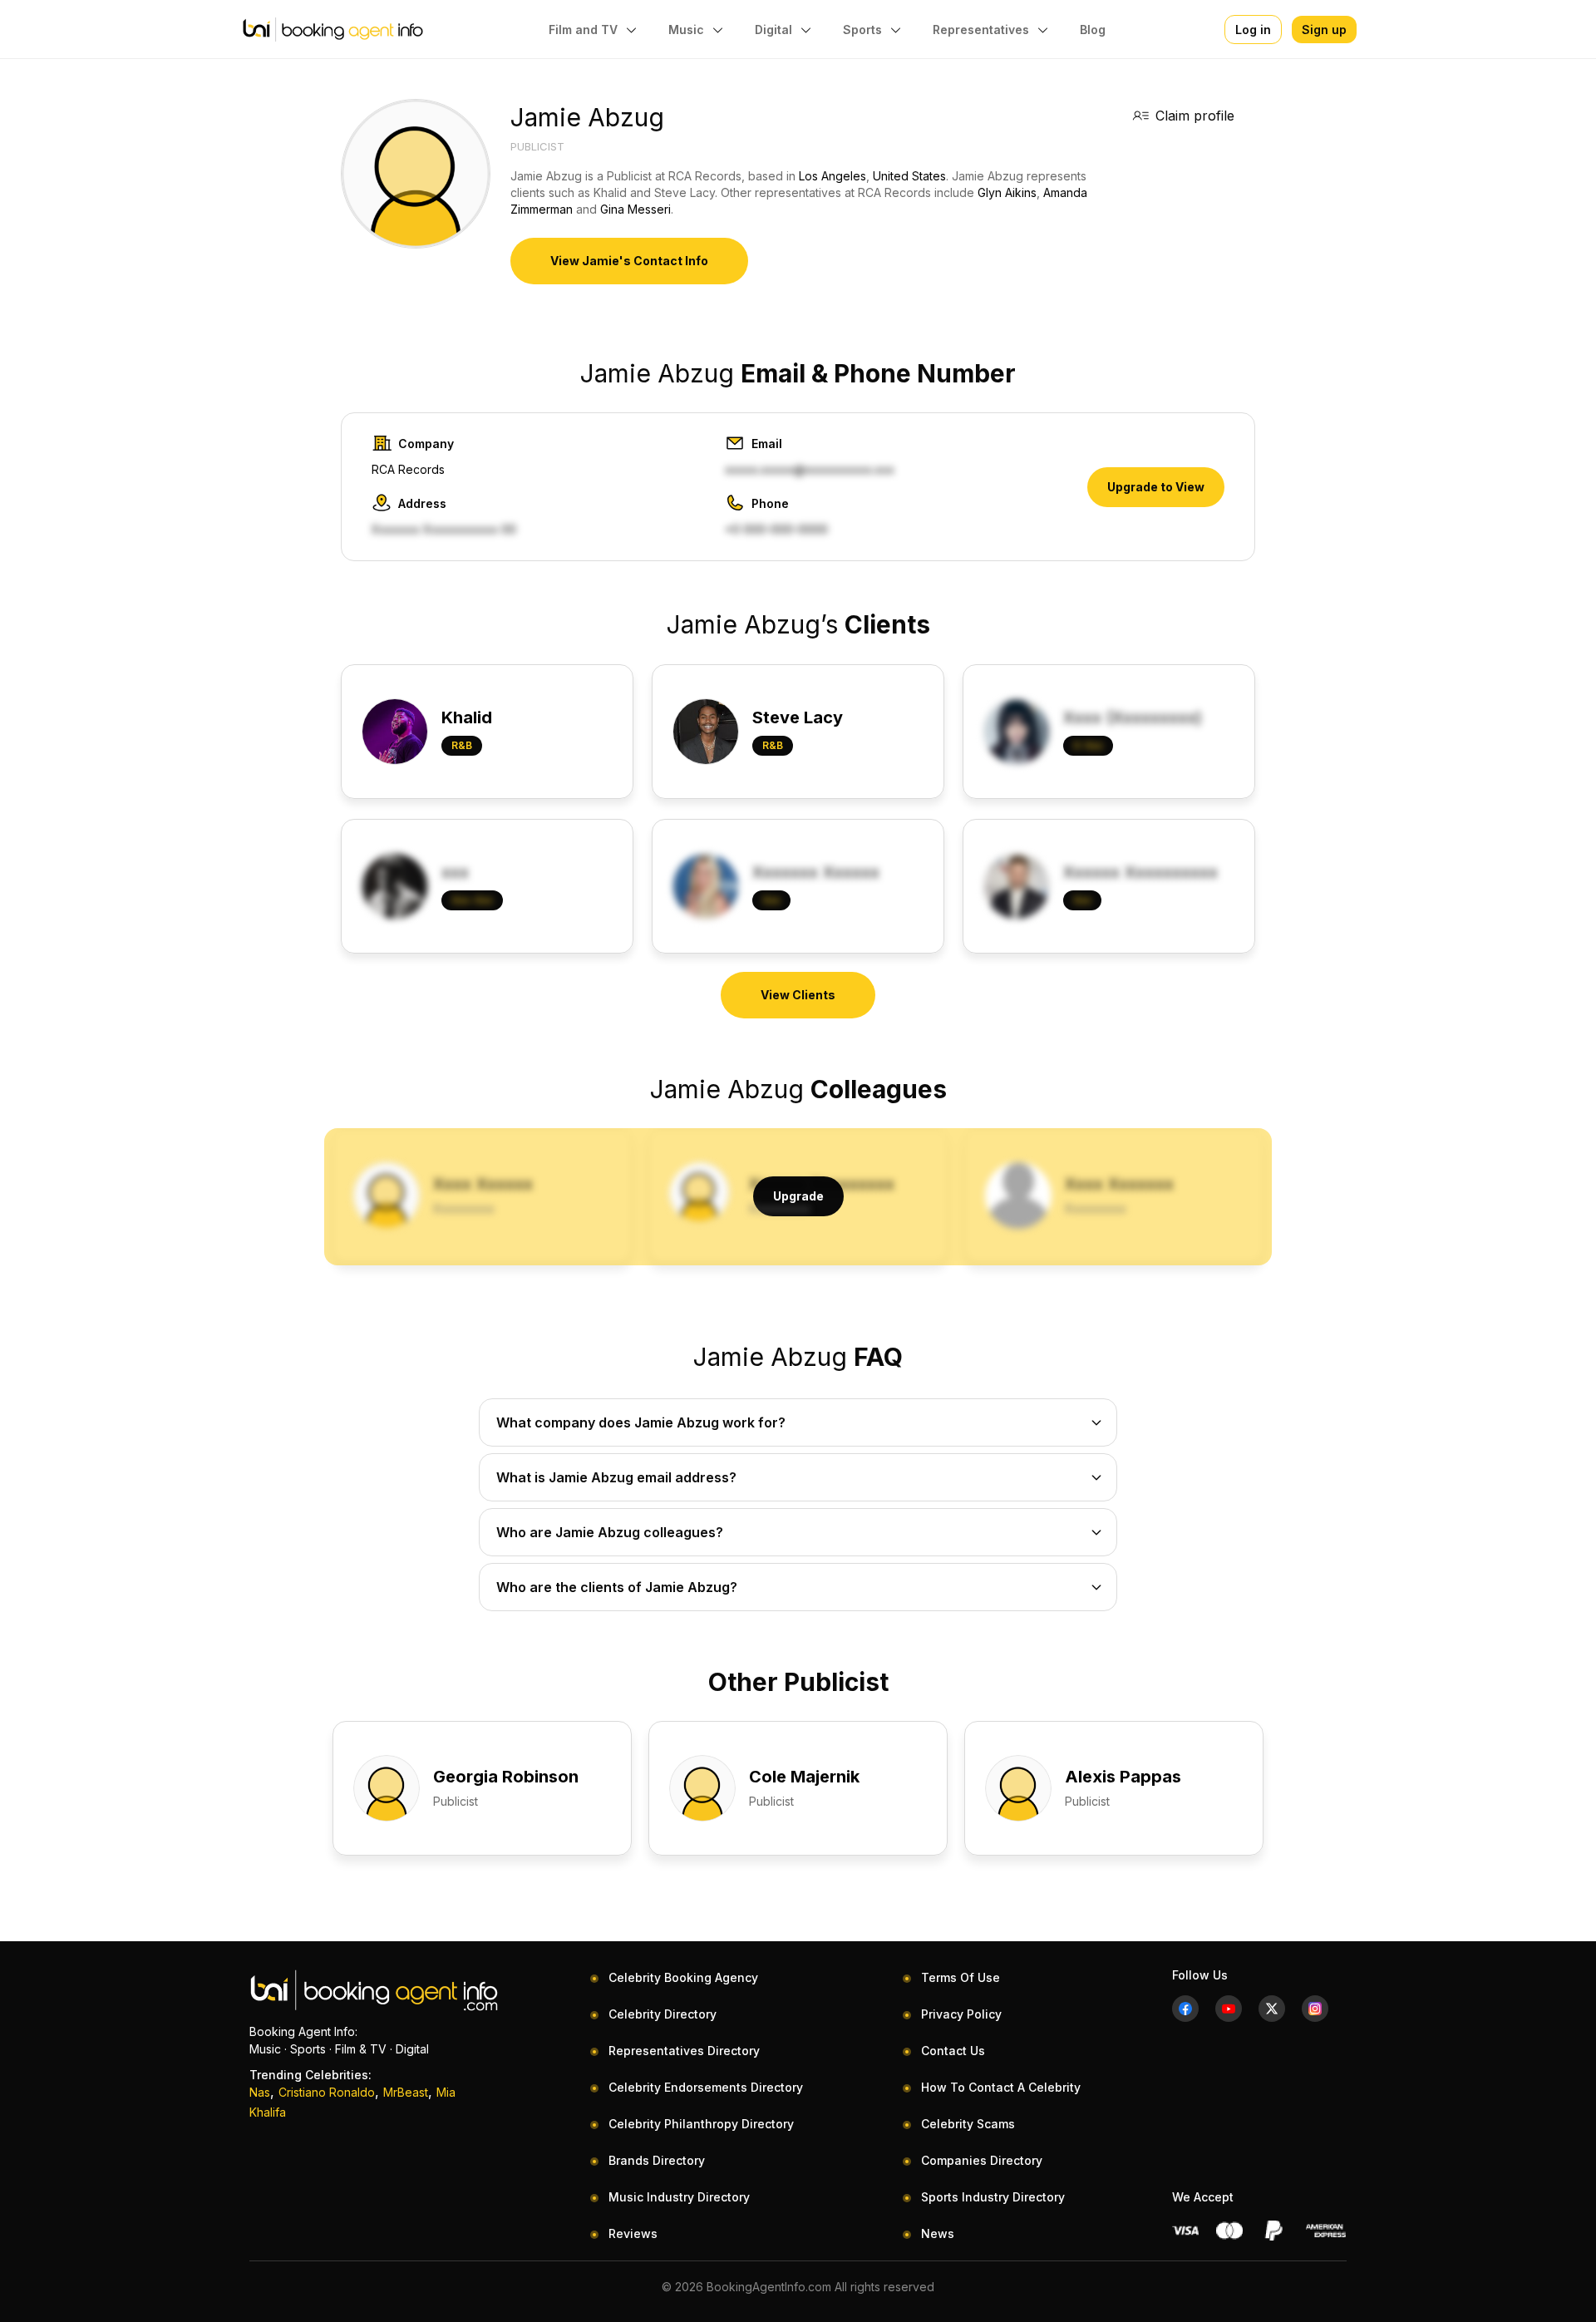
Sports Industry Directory (993, 2197)
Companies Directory (982, 2160)
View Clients (798, 995)
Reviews (633, 2233)
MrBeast (406, 2092)
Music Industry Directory (679, 2197)
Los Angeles (832, 176)
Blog (1093, 30)
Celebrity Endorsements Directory (706, 2087)
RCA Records (408, 469)
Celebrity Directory (663, 2014)
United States (909, 176)
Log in (1253, 30)
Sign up (1324, 30)
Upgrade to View (1156, 487)
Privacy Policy (961, 2014)
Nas (260, 2092)
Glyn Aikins (1007, 192)
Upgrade (798, 1196)
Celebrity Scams (968, 2124)
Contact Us (953, 2051)
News (938, 2233)
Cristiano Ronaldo (327, 2092)
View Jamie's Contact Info (629, 261)
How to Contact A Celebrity (1001, 2087)
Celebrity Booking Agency (683, 1977)
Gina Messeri (635, 209)
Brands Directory (657, 2160)
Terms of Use (961, 1977)
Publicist (537, 146)
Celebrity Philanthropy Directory (701, 2124)
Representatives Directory (684, 2051)
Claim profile (1195, 116)
